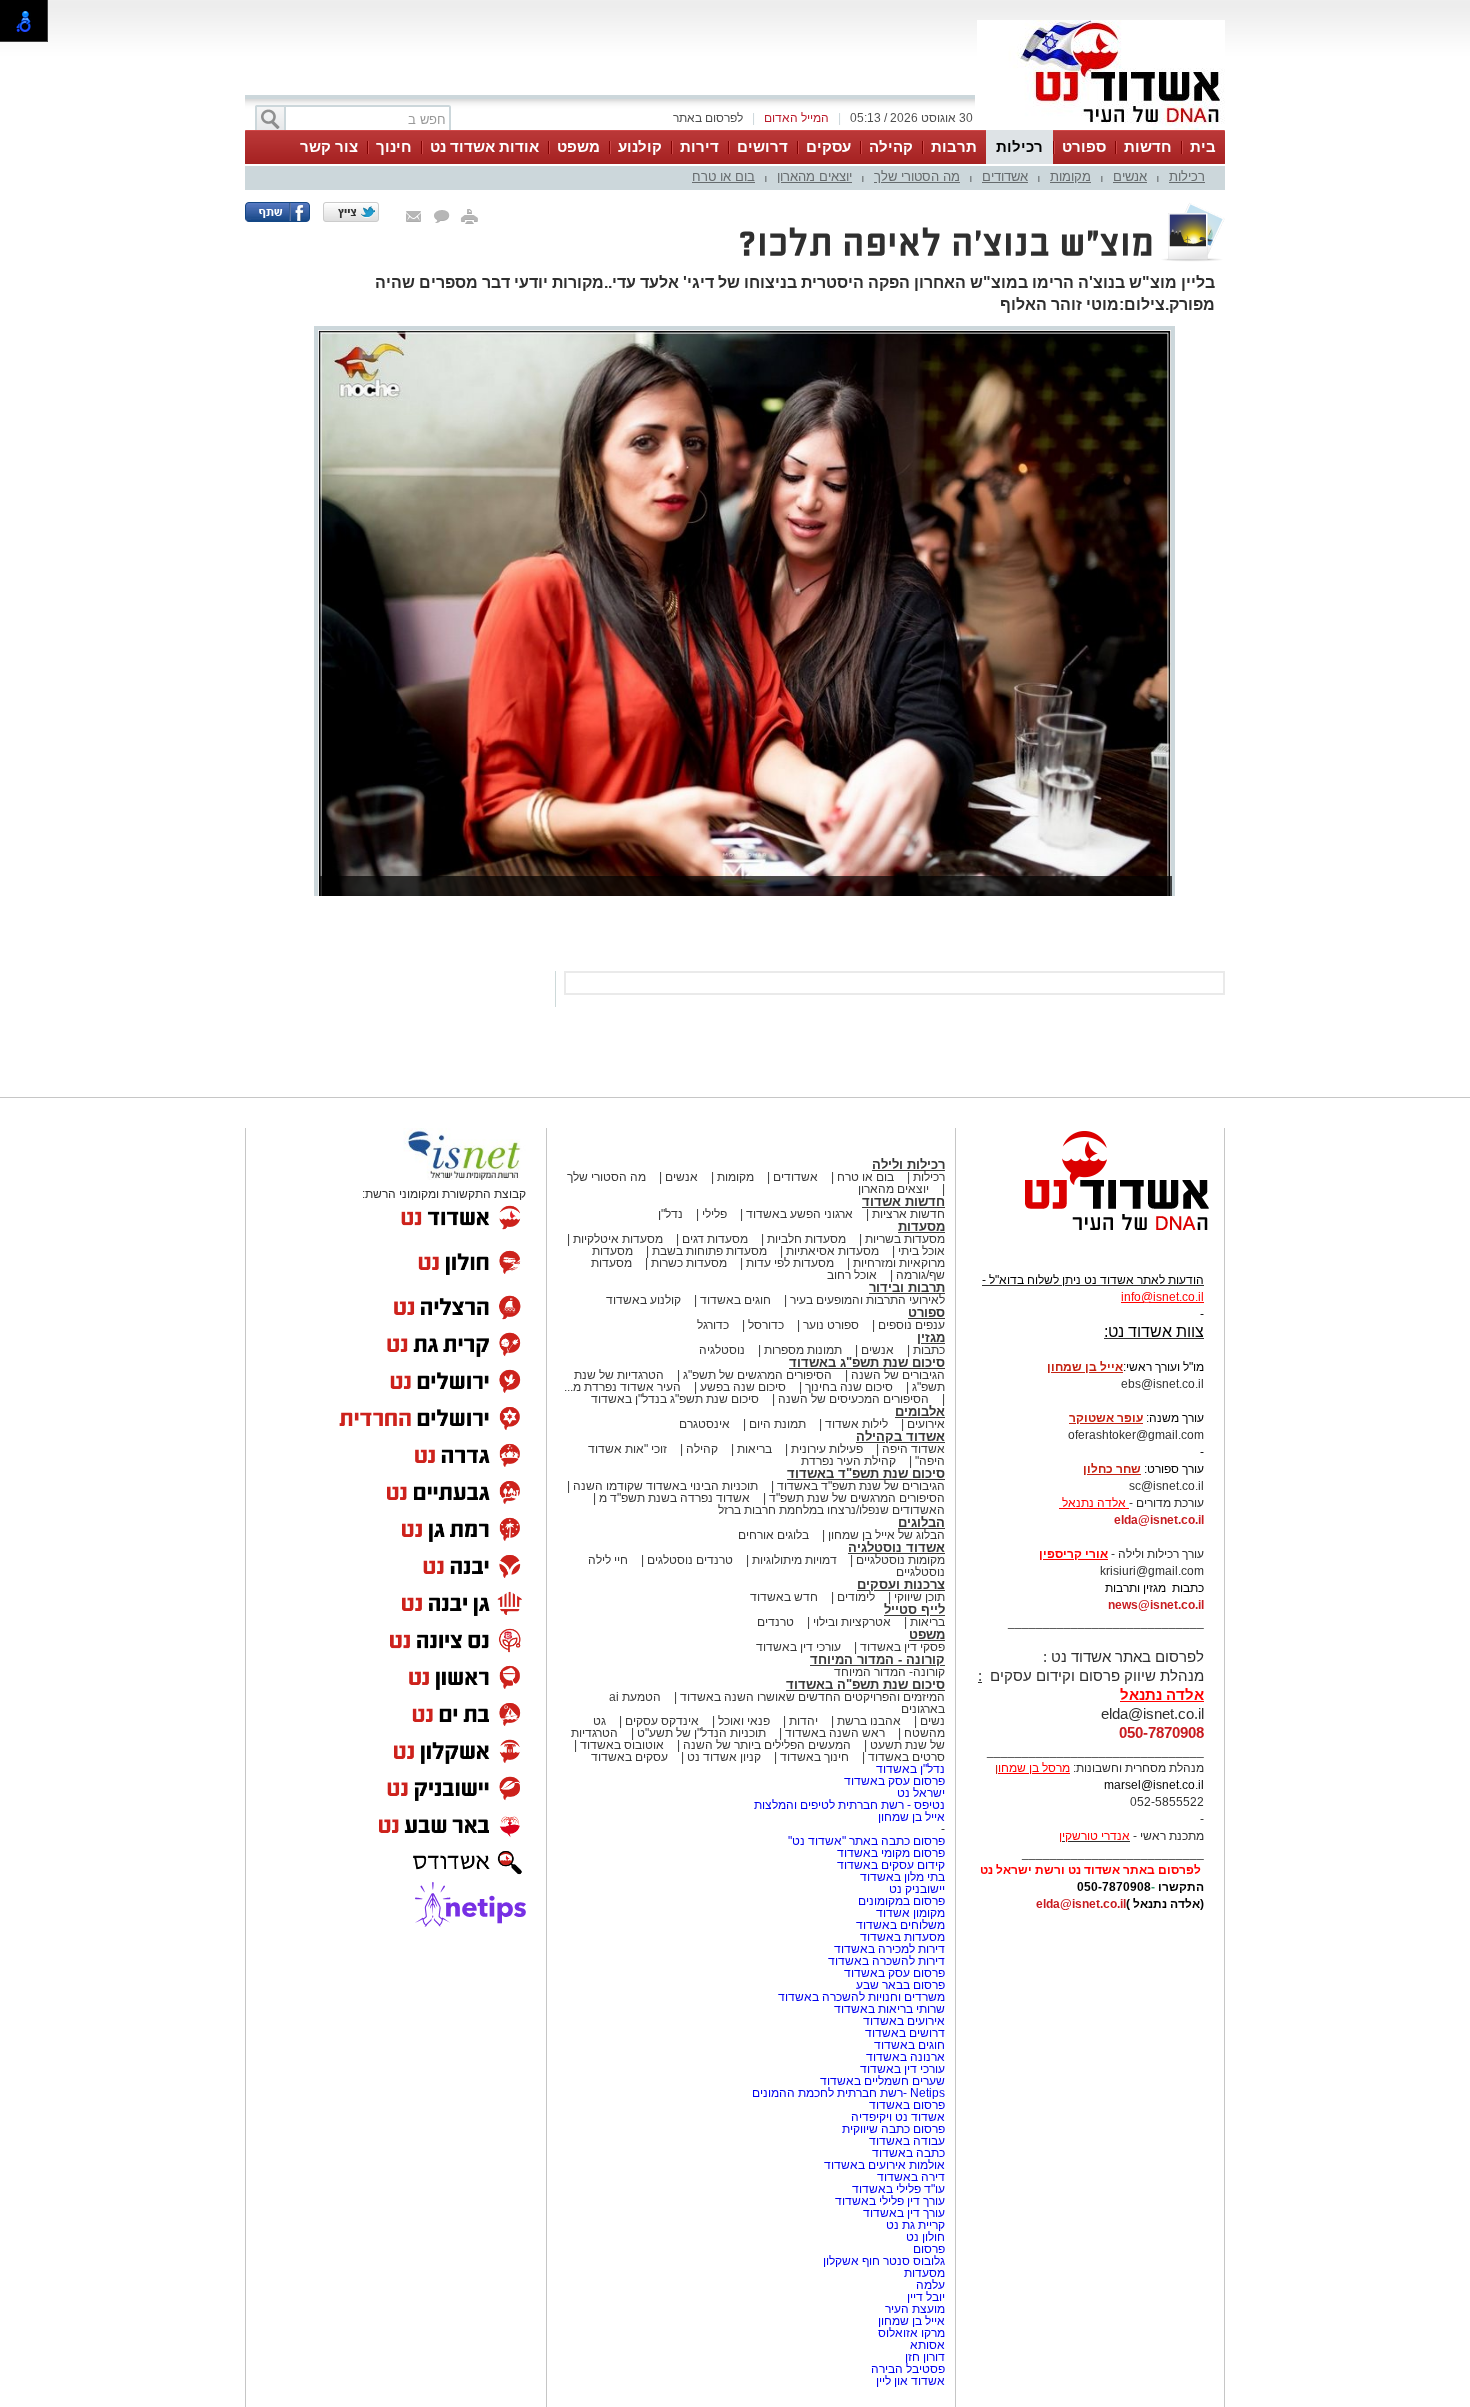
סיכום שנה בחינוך (849, 1387)
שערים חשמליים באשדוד (882, 2081)
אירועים (926, 1424)
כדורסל (766, 1325)
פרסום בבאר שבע (900, 1985)
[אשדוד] (1101, 128)
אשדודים (1005, 176)
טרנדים (775, 1622)
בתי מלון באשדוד (902, 1877)
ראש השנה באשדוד (835, 1733)
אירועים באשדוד (904, 2021)
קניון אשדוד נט (722, 1757)
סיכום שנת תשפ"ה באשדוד (865, 1684)
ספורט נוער (831, 1325)
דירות (699, 146)
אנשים (1130, 176)
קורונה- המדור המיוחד (889, 1672)
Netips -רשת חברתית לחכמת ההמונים (848, 2093)
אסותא (927, 2345)
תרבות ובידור (907, 1287)
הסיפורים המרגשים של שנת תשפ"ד (855, 1498)
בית (1203, 146)
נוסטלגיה (722, 1350)
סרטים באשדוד (906, 1757)
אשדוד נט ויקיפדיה (896, 2117)
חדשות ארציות (908, 1214)
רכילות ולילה (908, 1164)
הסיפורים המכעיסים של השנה (853, 1399)
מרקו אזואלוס (911, 2333)
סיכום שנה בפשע (743, 1387)
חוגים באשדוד (735, 1300)
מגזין (931, 1337)
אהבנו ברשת (869, 1721)
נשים (932, 1721)
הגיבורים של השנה (898, 1375)
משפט (578, 146)
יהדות (803, 1721)
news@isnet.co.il (1156, 1605)
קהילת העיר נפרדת (848, 1461)
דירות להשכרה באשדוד (886, 1961)
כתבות (929, 1350)
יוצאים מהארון (814, 176)
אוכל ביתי (920, 1251)
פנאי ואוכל (744, 1721)
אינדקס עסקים (662, 1721)
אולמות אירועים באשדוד (884, 2165)
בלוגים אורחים (773, 1535)
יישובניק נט (915, 1889)
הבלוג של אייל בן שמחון (886, 1535)
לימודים (854, 1597)
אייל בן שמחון (911, 1817)
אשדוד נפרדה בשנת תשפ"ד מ (673, 1498)
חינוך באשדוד (814, 1757)
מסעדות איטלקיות (618, 1239)
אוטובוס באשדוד (622, 1745)
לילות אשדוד (856, 1424)
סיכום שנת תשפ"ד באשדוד (866, 1473)
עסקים (828, 146)
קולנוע (640, 146)
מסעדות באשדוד (902, 1937)
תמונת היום (777, 1424)
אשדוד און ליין (910, 2381)
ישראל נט (921, 1793)
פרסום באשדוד (905, 2105)
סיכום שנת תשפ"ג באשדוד (867, 1362)
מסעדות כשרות (689, 1263)
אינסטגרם (704, 1424)
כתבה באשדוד (907, 2153)
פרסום (927, 2249)
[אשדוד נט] (1090, 1236)
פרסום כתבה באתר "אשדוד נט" (866, 1841)
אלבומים (920, 1411)
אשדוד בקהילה (900, 1436)
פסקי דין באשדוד (902, 1647)
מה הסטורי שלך (917, 176)
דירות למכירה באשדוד (889, 1949)
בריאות (754, 1449)
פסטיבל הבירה (908, 2369)
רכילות (1019, 146)
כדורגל (713, 1325)
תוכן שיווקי (919, 1597)
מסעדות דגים (715, 1239)
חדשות (1148, 146)
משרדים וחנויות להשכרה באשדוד (861, 1997)
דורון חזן (925, 2357)
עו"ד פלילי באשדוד (897, 2189)
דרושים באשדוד (905, 2033)
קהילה (891, 146)
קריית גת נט (915, 2225)
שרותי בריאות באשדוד (889, 2009)
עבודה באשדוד (905, 2141)
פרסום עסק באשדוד (893, 1781)
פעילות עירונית (827, 1449)
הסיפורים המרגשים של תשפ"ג (757, 1375)
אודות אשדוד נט (484, 146)
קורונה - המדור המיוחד (877, 1659)
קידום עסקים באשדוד (891, 1865)
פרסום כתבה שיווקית (892, 2129)
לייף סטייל (914, 1609)
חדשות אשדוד (903, 1201)
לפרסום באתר (708, 118)
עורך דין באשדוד (904, 2213)
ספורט (1084, 146)
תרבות (954, 146)
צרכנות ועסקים (901, 1584)
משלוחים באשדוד (900, 1925)
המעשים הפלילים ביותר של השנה (767, 1745)
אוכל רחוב (852, 1275)
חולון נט (924, 2237)
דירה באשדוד (911, 2177)
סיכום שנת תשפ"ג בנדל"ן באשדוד (675, 1399)
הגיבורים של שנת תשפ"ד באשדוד (859, 1486)
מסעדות (921, 1226)
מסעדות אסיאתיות (832, 1251)
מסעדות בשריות (905, 1239)
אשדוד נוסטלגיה (896, 1547)
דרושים (762, 146)
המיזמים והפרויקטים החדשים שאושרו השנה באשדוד (811, 1697)
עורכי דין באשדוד (798, 1647)
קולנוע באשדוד (643, 1300)
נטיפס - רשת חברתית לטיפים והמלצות (849, 1805)
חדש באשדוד (784, 1597)
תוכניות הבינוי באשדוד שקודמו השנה (664, 1486)
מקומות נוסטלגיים (899, 1560)
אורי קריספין (1073, 1554)
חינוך (394, 146)
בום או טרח (723, 176)
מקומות (1070, 176)
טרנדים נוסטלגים (690, 1560)
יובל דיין (926, 2297)
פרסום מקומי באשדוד (891, 1853)
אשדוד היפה (912, 1449)
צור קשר (329, 146)
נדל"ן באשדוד (910, 1769)
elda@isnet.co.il (1159, 1520)
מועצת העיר (915, 2309)
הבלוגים (921, 1522)
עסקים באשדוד (629, 1757)
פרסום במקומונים (901, 1901)
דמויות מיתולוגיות (794, 1560)
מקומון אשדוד (910, 1913)
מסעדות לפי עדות (790, 1263)
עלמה (930, 2285)
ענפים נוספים (911, 1325)
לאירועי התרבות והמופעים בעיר (867, 1300)
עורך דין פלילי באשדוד (888, 2201)
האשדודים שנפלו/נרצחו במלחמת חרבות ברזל (831, 1510)
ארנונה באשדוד (905, 2057)
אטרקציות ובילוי (852, 1622)
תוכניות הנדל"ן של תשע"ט (701, 1733)
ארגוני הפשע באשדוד (799, 1214)
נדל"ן (670, 1214)
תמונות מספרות (801, 1350)
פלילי (714, 1214)
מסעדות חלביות (806, 1239)
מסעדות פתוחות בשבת (709, 1251)
